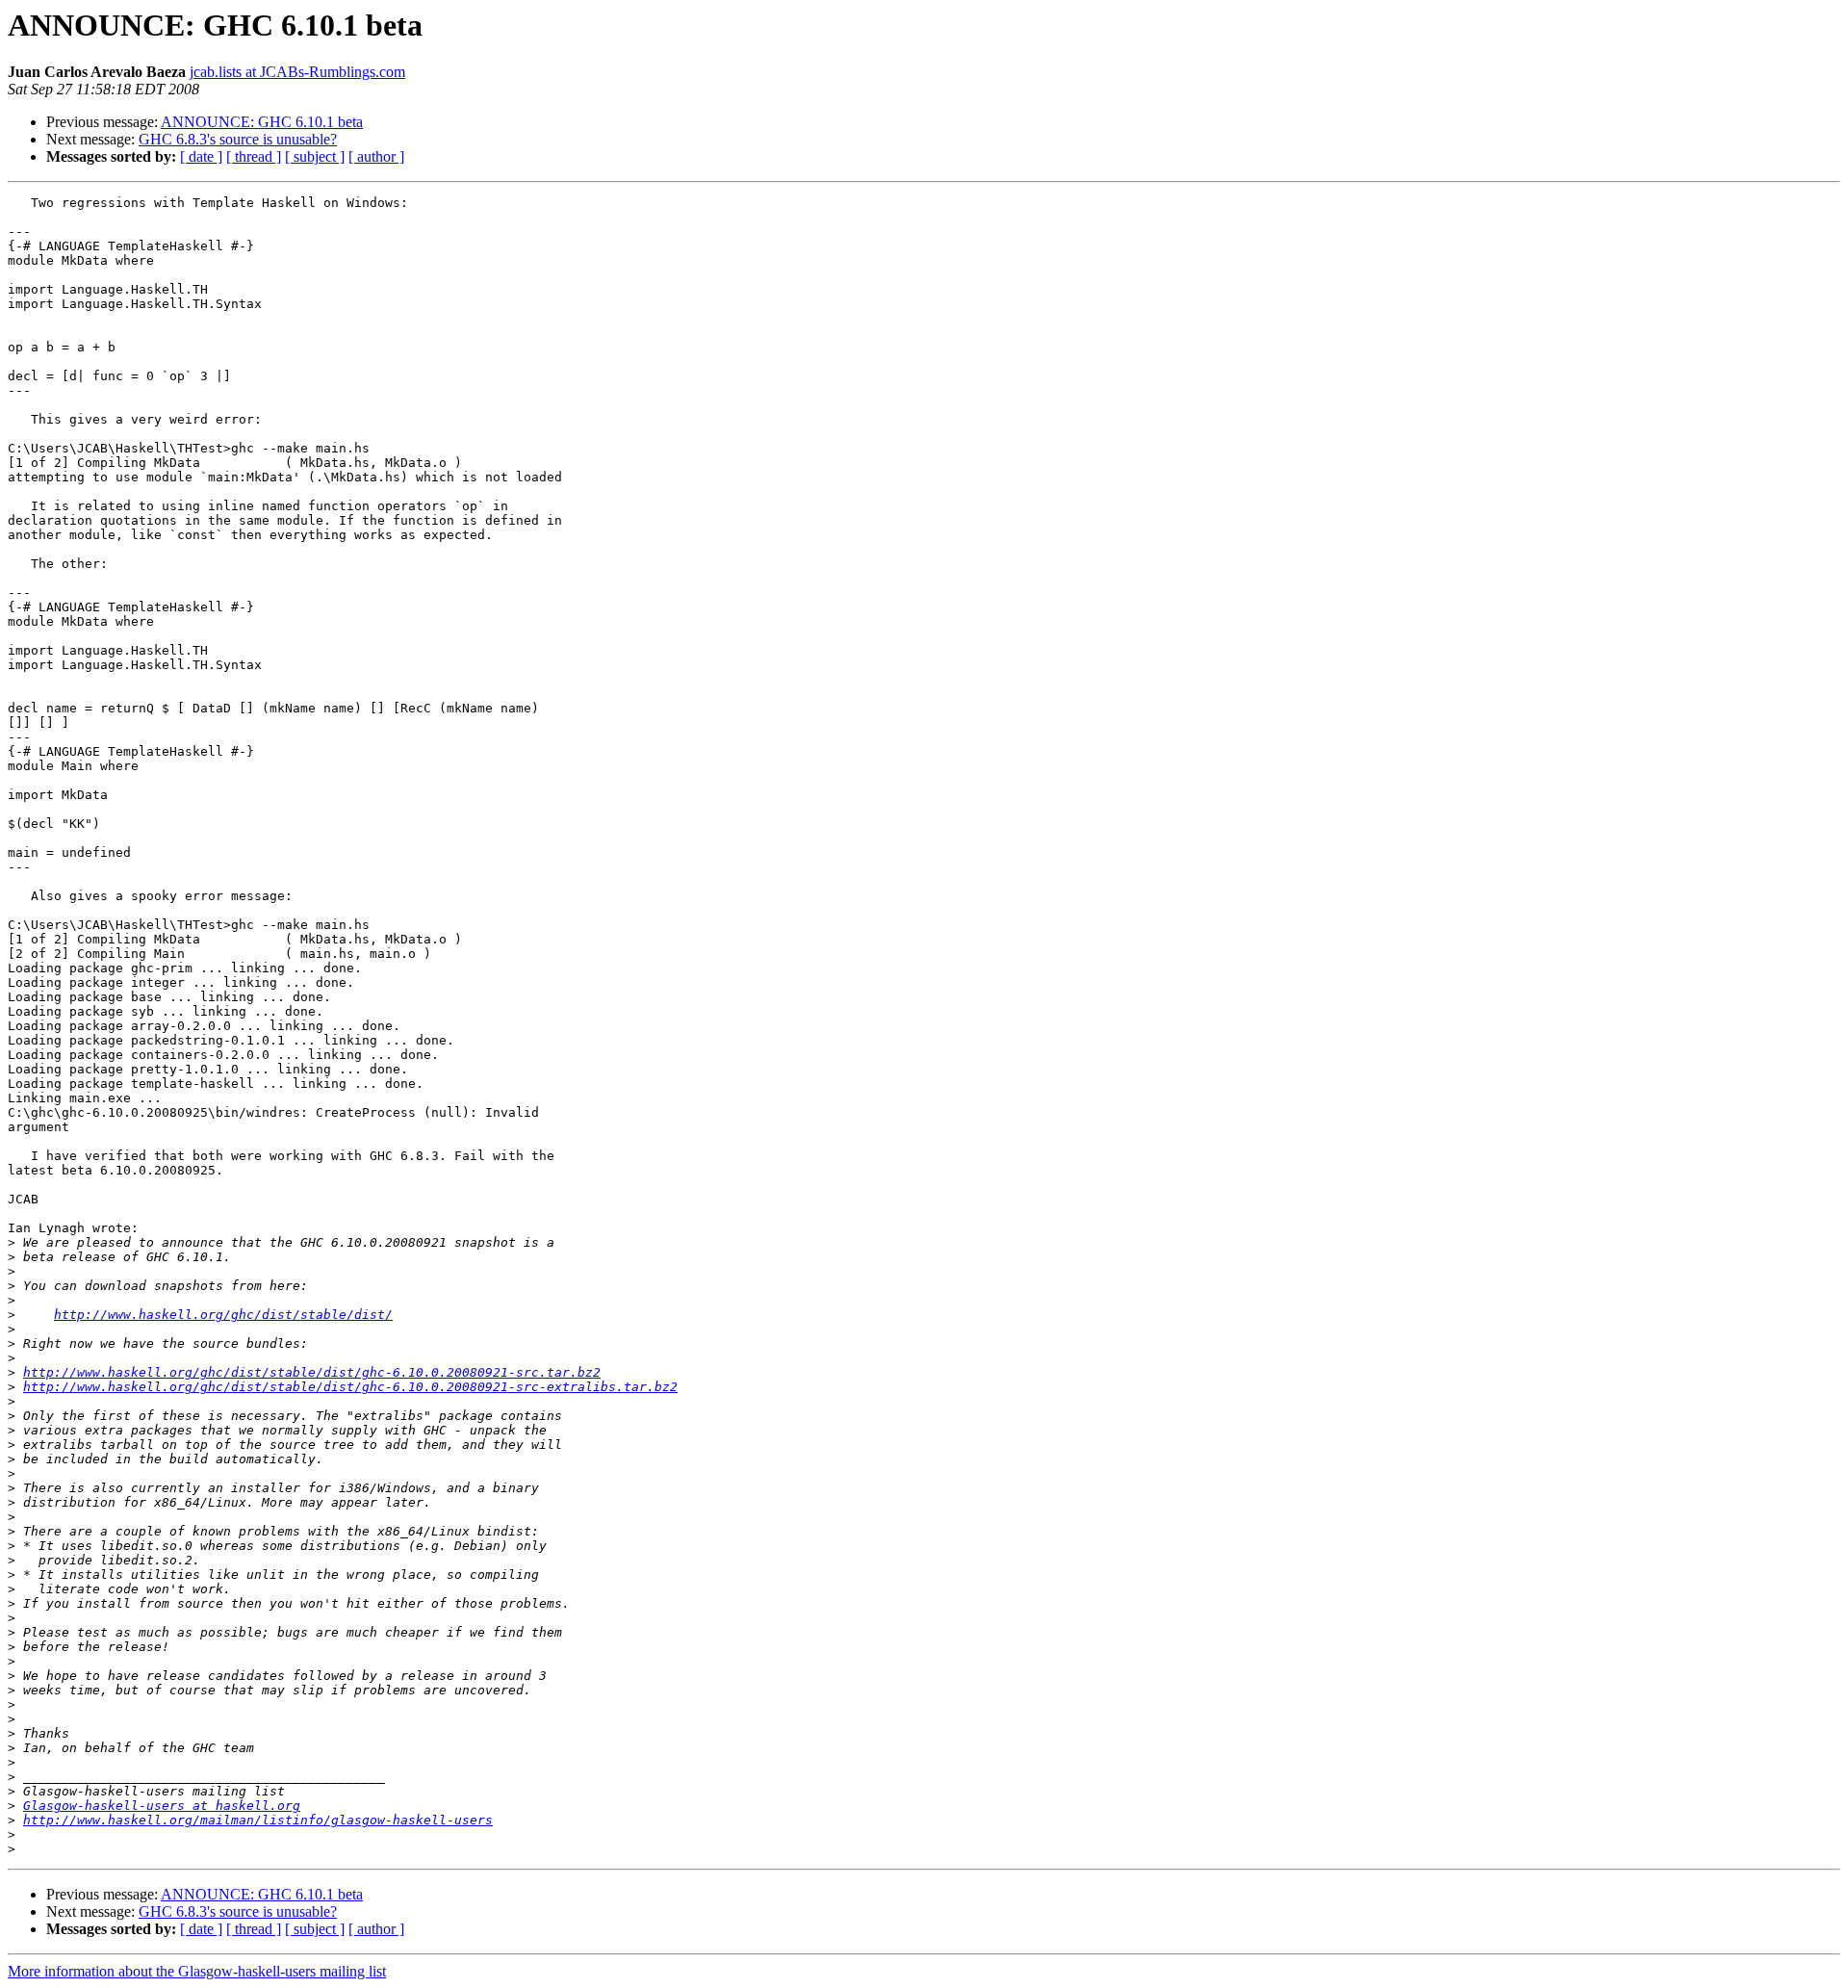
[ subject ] (315, 156)
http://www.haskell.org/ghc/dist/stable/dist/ (223, 1315)
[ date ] (201, 156)
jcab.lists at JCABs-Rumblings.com (297, 72)
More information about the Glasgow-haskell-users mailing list (197, 1971)
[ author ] (376, 156)
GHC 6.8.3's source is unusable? (238, 139)
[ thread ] (254, 156)
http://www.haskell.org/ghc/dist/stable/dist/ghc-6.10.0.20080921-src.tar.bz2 (312, 1372)
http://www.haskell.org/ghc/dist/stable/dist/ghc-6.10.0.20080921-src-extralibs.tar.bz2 (350, 1387)
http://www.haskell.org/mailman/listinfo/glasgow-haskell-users (258, 1820)
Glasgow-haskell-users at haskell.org (162, 1806)
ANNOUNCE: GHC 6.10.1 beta (262, 122)
